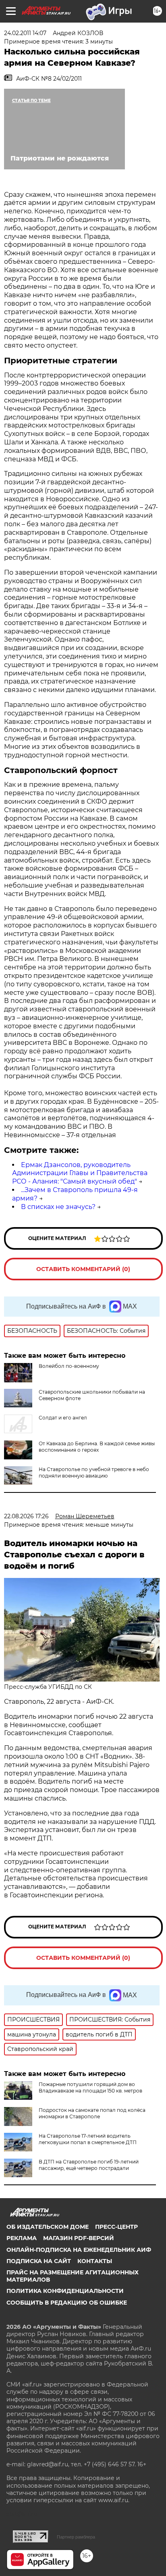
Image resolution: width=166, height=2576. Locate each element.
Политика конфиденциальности (65, 2291)
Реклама (22, 2238)
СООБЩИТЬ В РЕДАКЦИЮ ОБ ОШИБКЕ (67, 2303)
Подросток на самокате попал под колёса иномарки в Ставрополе (92, 2113)
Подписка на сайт (39, 2261)
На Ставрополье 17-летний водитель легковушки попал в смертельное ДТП (88, 2139)
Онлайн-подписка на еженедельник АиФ (79, 2250)
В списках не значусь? (58, 1207)
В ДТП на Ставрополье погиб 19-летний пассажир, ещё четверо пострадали (89, 2165)
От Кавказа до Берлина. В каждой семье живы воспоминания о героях (97, 1447)
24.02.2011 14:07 (25, 33)
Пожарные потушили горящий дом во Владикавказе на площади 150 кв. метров (90, 2087)
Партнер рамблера (76, 2537)
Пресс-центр (116, 2227)
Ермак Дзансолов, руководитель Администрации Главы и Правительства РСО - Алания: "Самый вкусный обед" (80, 1173)
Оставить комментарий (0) (83, 1269)
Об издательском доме (48, 2227)
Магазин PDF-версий (79, 2238)
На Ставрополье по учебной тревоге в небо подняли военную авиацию (94, 1472)
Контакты (95, 2261)
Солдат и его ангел (63, 1418)
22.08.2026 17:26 (26, 1516)
